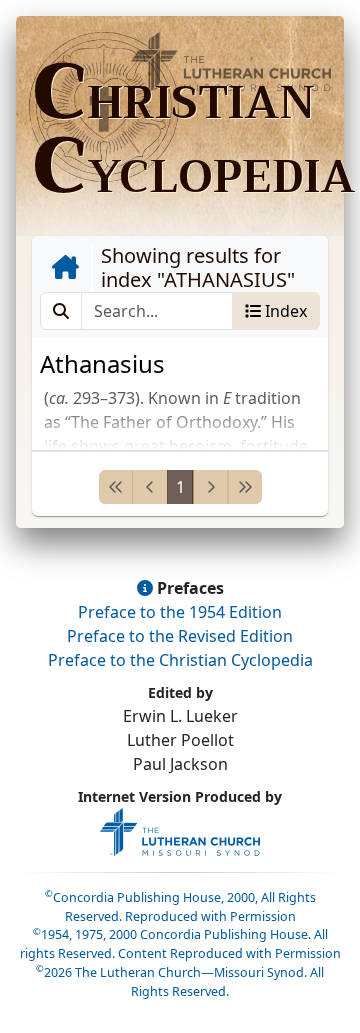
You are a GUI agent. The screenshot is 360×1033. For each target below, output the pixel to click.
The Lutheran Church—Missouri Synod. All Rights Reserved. (180, 982)
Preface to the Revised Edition (180, 636)
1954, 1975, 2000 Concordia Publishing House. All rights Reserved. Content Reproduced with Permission (180, 944)
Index (284, 311)
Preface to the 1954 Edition (180, 612)
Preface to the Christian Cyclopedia (180, 660)
